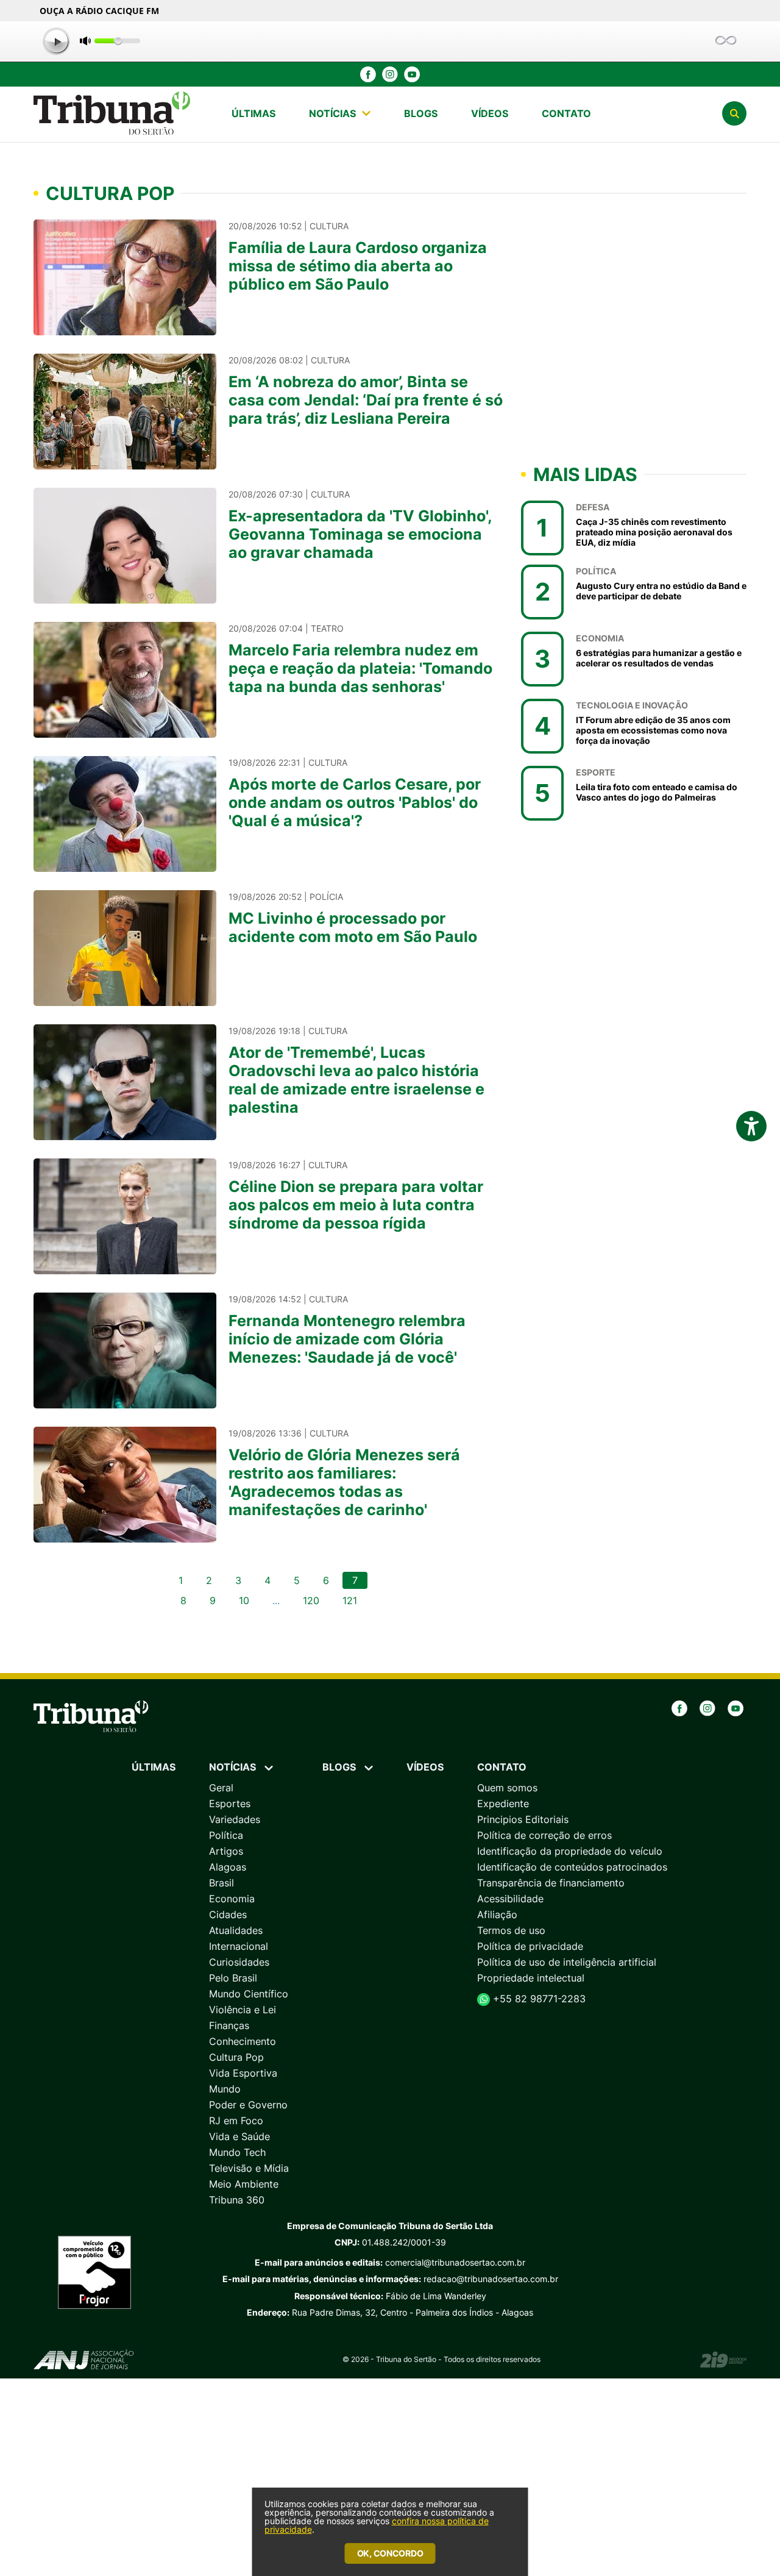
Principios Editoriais (523, 1819)
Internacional (239, 1946)
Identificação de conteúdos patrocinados (572, 1867)
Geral (221, 1788)
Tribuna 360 (237, 2200)
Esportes (230, 1804)
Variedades (235, 1819)
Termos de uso (511, 1930)
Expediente (503, 1804)
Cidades (228, 1914)
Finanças (229, 2025)
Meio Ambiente (244, 2184)
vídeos (490, 113)
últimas (253, 113)
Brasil (222, 1883)
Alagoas (228, 1867)
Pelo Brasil (233, 1978)
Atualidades (236, 1930)
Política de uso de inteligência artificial (567, 1962)
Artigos (226, 1851)
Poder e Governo (248, 2105)
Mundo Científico (249, 1994)
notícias (332, 113)
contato (566, 113)
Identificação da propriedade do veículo (570, 1851)
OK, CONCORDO (390, 2553)
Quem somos (507, 1788)
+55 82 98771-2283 (538, 1999)
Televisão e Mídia (249, 2168)
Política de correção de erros (544, 1835)
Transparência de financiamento (551, 1883)
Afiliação (497, 1914)
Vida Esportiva (243, 2073)
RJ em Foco (236, 2121)
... (276, 1600)
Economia (232, 1899)
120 (311, 1600)
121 (350, 1600)
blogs (421, 113)
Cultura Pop (236, 2057)
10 (244, 1600)
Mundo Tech (237, 2152)
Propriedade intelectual (531, 1978)
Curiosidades (239, 1962)
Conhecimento (243, 2041)
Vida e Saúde (239, 2136)
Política (226, 1835)
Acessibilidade (510, 1899)
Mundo (225, 2089)
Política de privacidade (530, 1946)
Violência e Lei (243, 2010)
